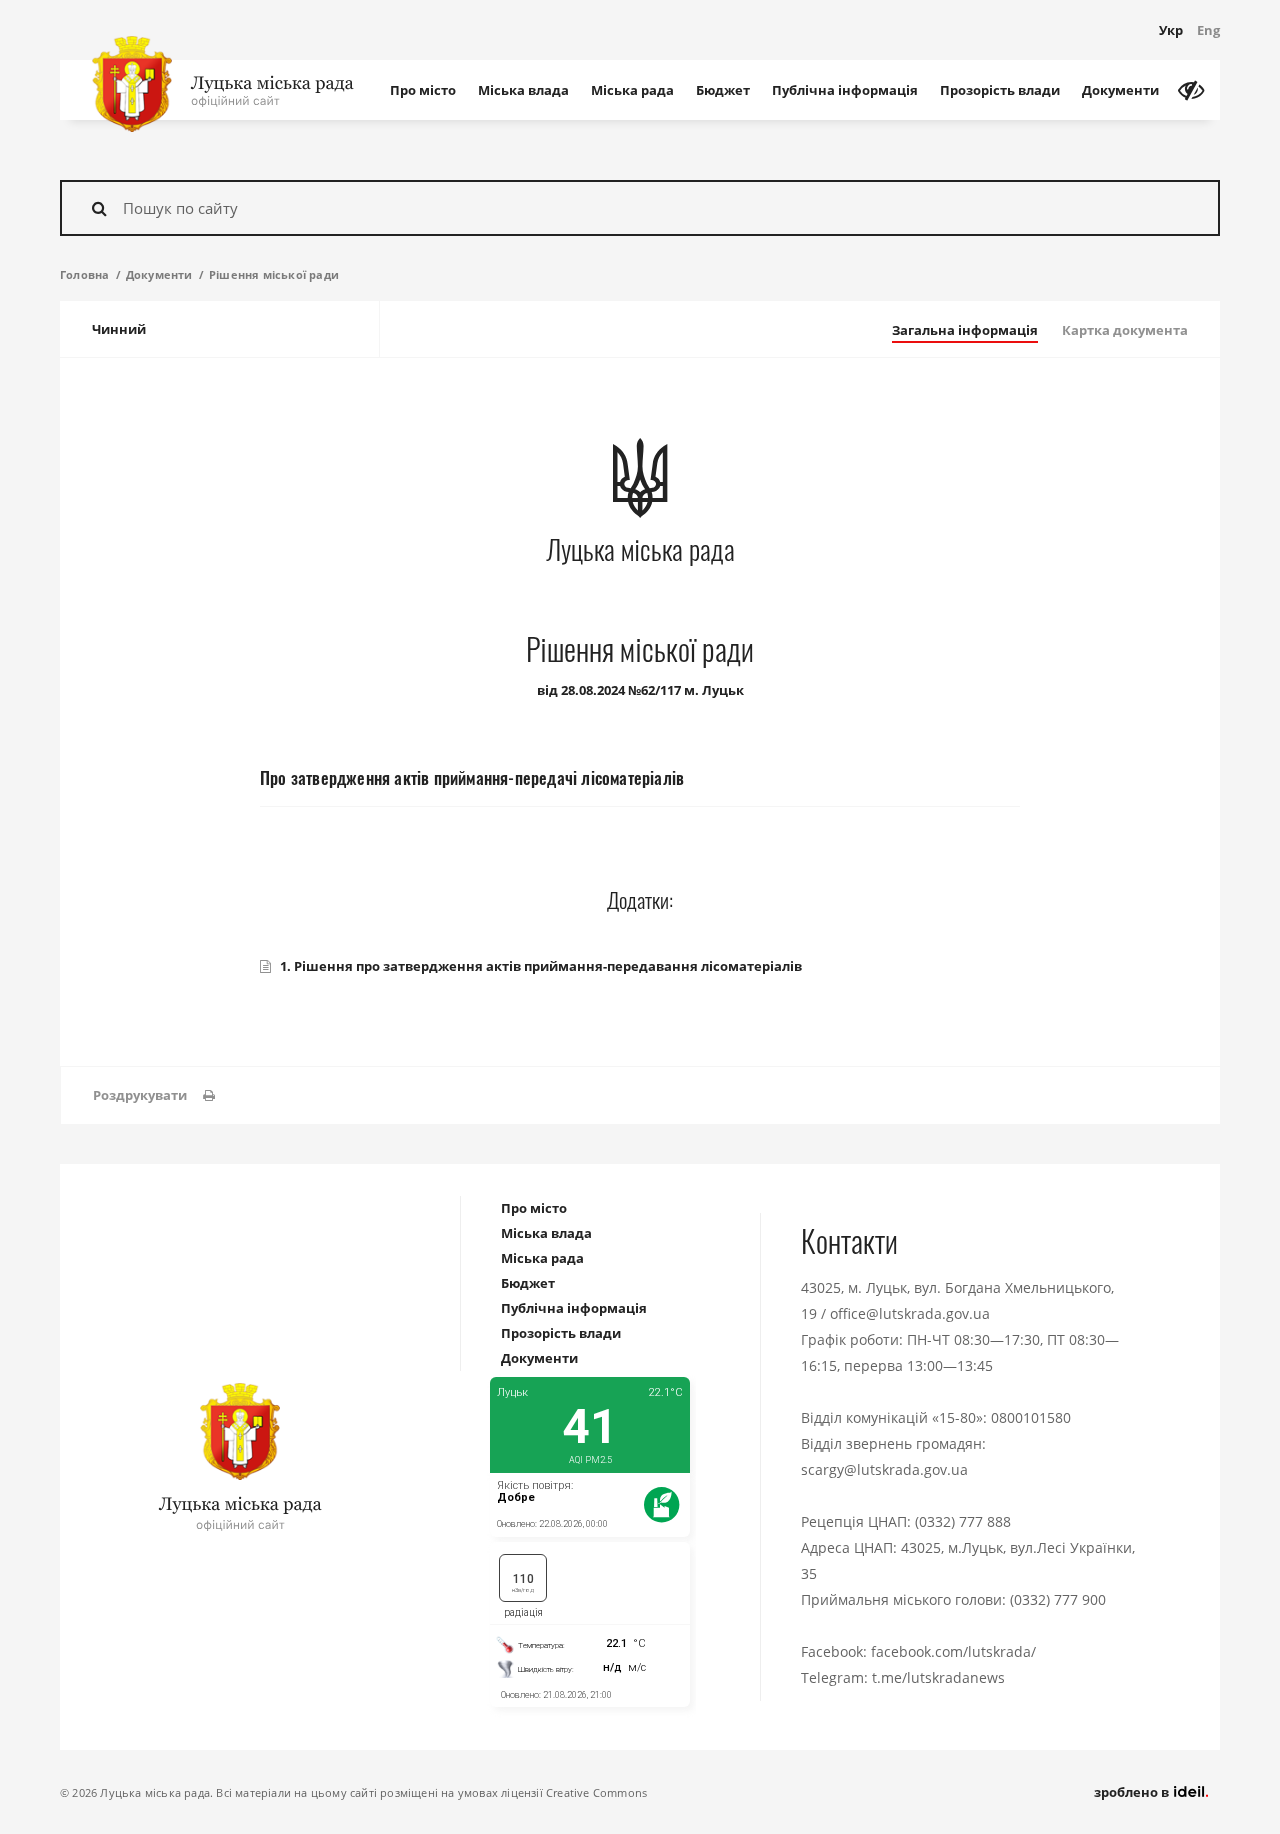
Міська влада (523, 90)
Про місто (423, 90)
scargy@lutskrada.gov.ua (884, 1469)
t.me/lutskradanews (938, 1677)
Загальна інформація (965, 330)
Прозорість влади (1000, 90)
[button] (154, 1095)
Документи (1120, 90)
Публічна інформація (845, 90)
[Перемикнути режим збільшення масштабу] (1191, 90)
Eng (1208, 30)
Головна (84, 274)
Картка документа (1125, 330)
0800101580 (1031, 1417)
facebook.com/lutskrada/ (953, 1651)
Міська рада (632, 90)
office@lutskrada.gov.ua (910, 1313)
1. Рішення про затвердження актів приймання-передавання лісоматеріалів (541, 966)
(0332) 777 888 (963, 1521)
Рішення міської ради (274, 274)
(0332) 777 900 (1058, 1599)
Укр (1171, 30)
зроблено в (1133, 1792)
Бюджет (723, 90)
